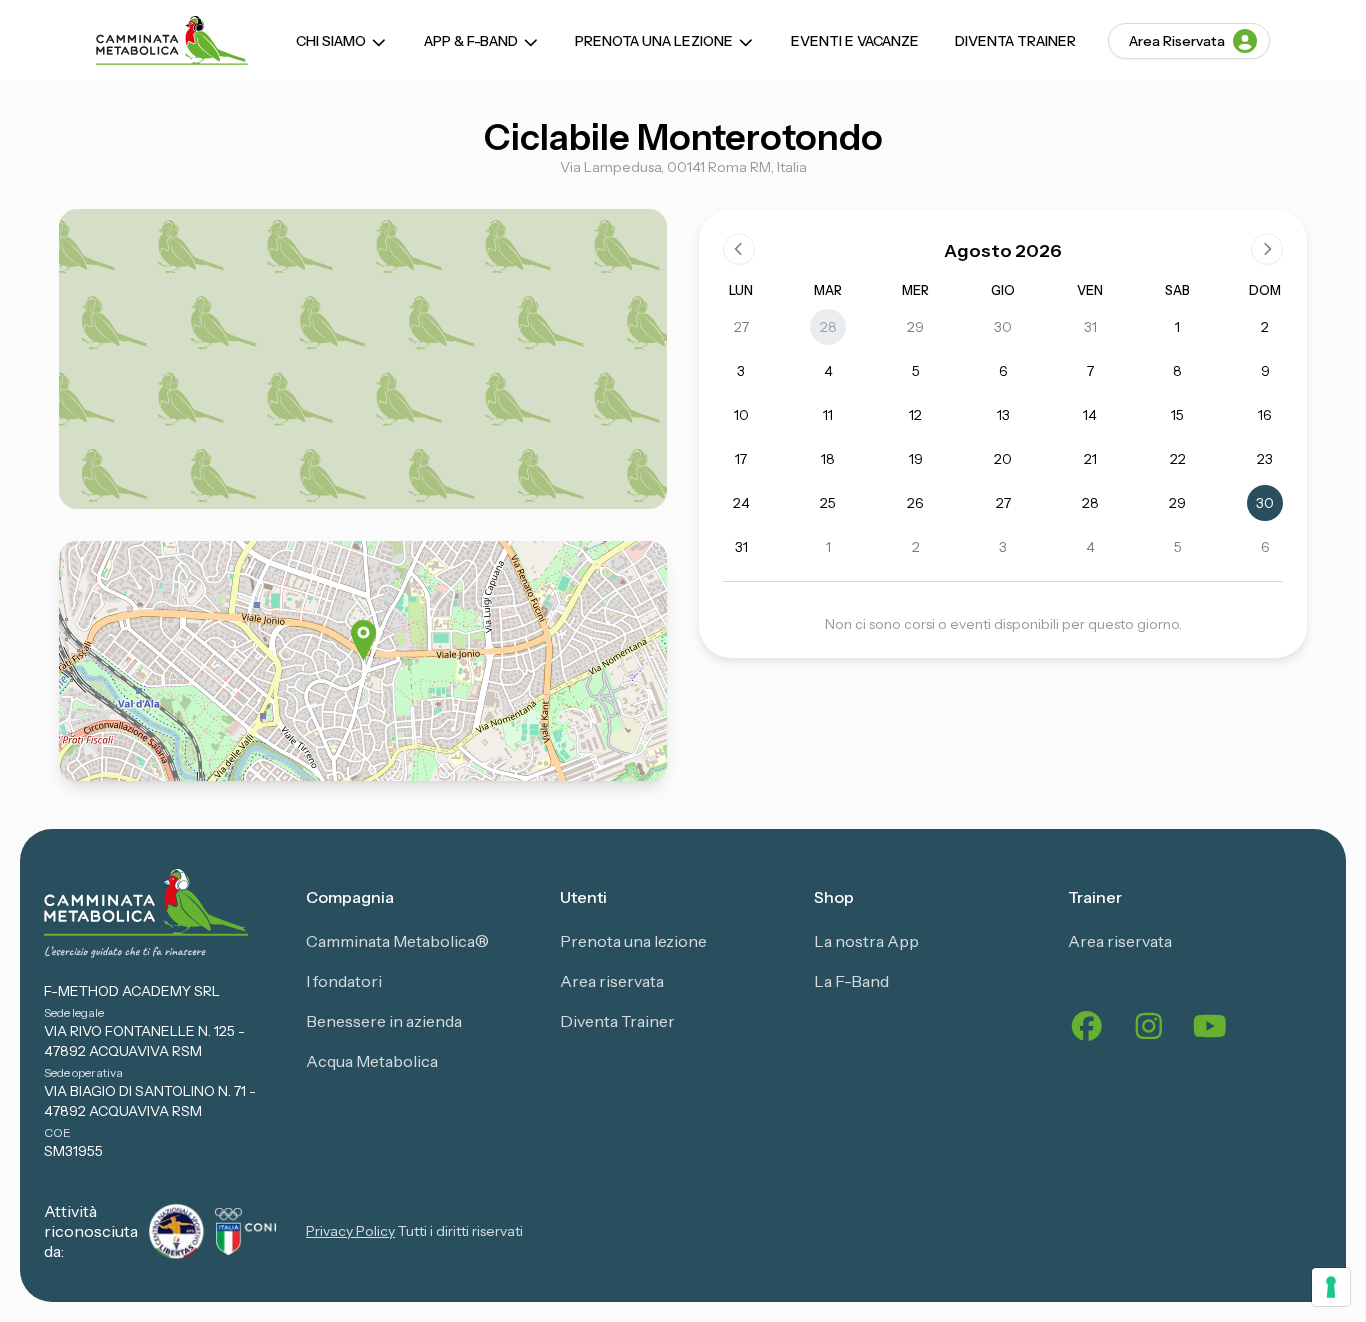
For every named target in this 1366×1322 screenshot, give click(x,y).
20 (1003, 459)
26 (915, 503)
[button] (363, 640)
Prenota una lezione (654, 41)
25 (828, 503)
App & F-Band (471, 41)
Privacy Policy (350, 1231)
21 (1090, 459)
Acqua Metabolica (372, 1061)
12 (915, 415)
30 (1003, 327)
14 (1090, 415)
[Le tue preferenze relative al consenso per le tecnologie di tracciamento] (1331, 1287)
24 (741, 503)
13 (1003, 415)
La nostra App (866, 941)
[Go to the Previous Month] (739, 249)
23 (1265, 459)
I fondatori (344, 981)
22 (1178, 459)
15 (1177, 415)
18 (828, 459)
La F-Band (851, 981)
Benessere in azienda (384, 1021)
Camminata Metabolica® (397, 941)
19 (916, 459)
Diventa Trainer (1015, 41)
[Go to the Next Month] (1267, 249)
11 (828, 415)
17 (741, 459)
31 (1090, 327)
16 (1265, 415)
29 (915, 327)
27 (741, 327)
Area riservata (612, 981)
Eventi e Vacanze (855, 41)
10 (741, 415)
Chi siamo (331, 41)
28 (828, 327)
